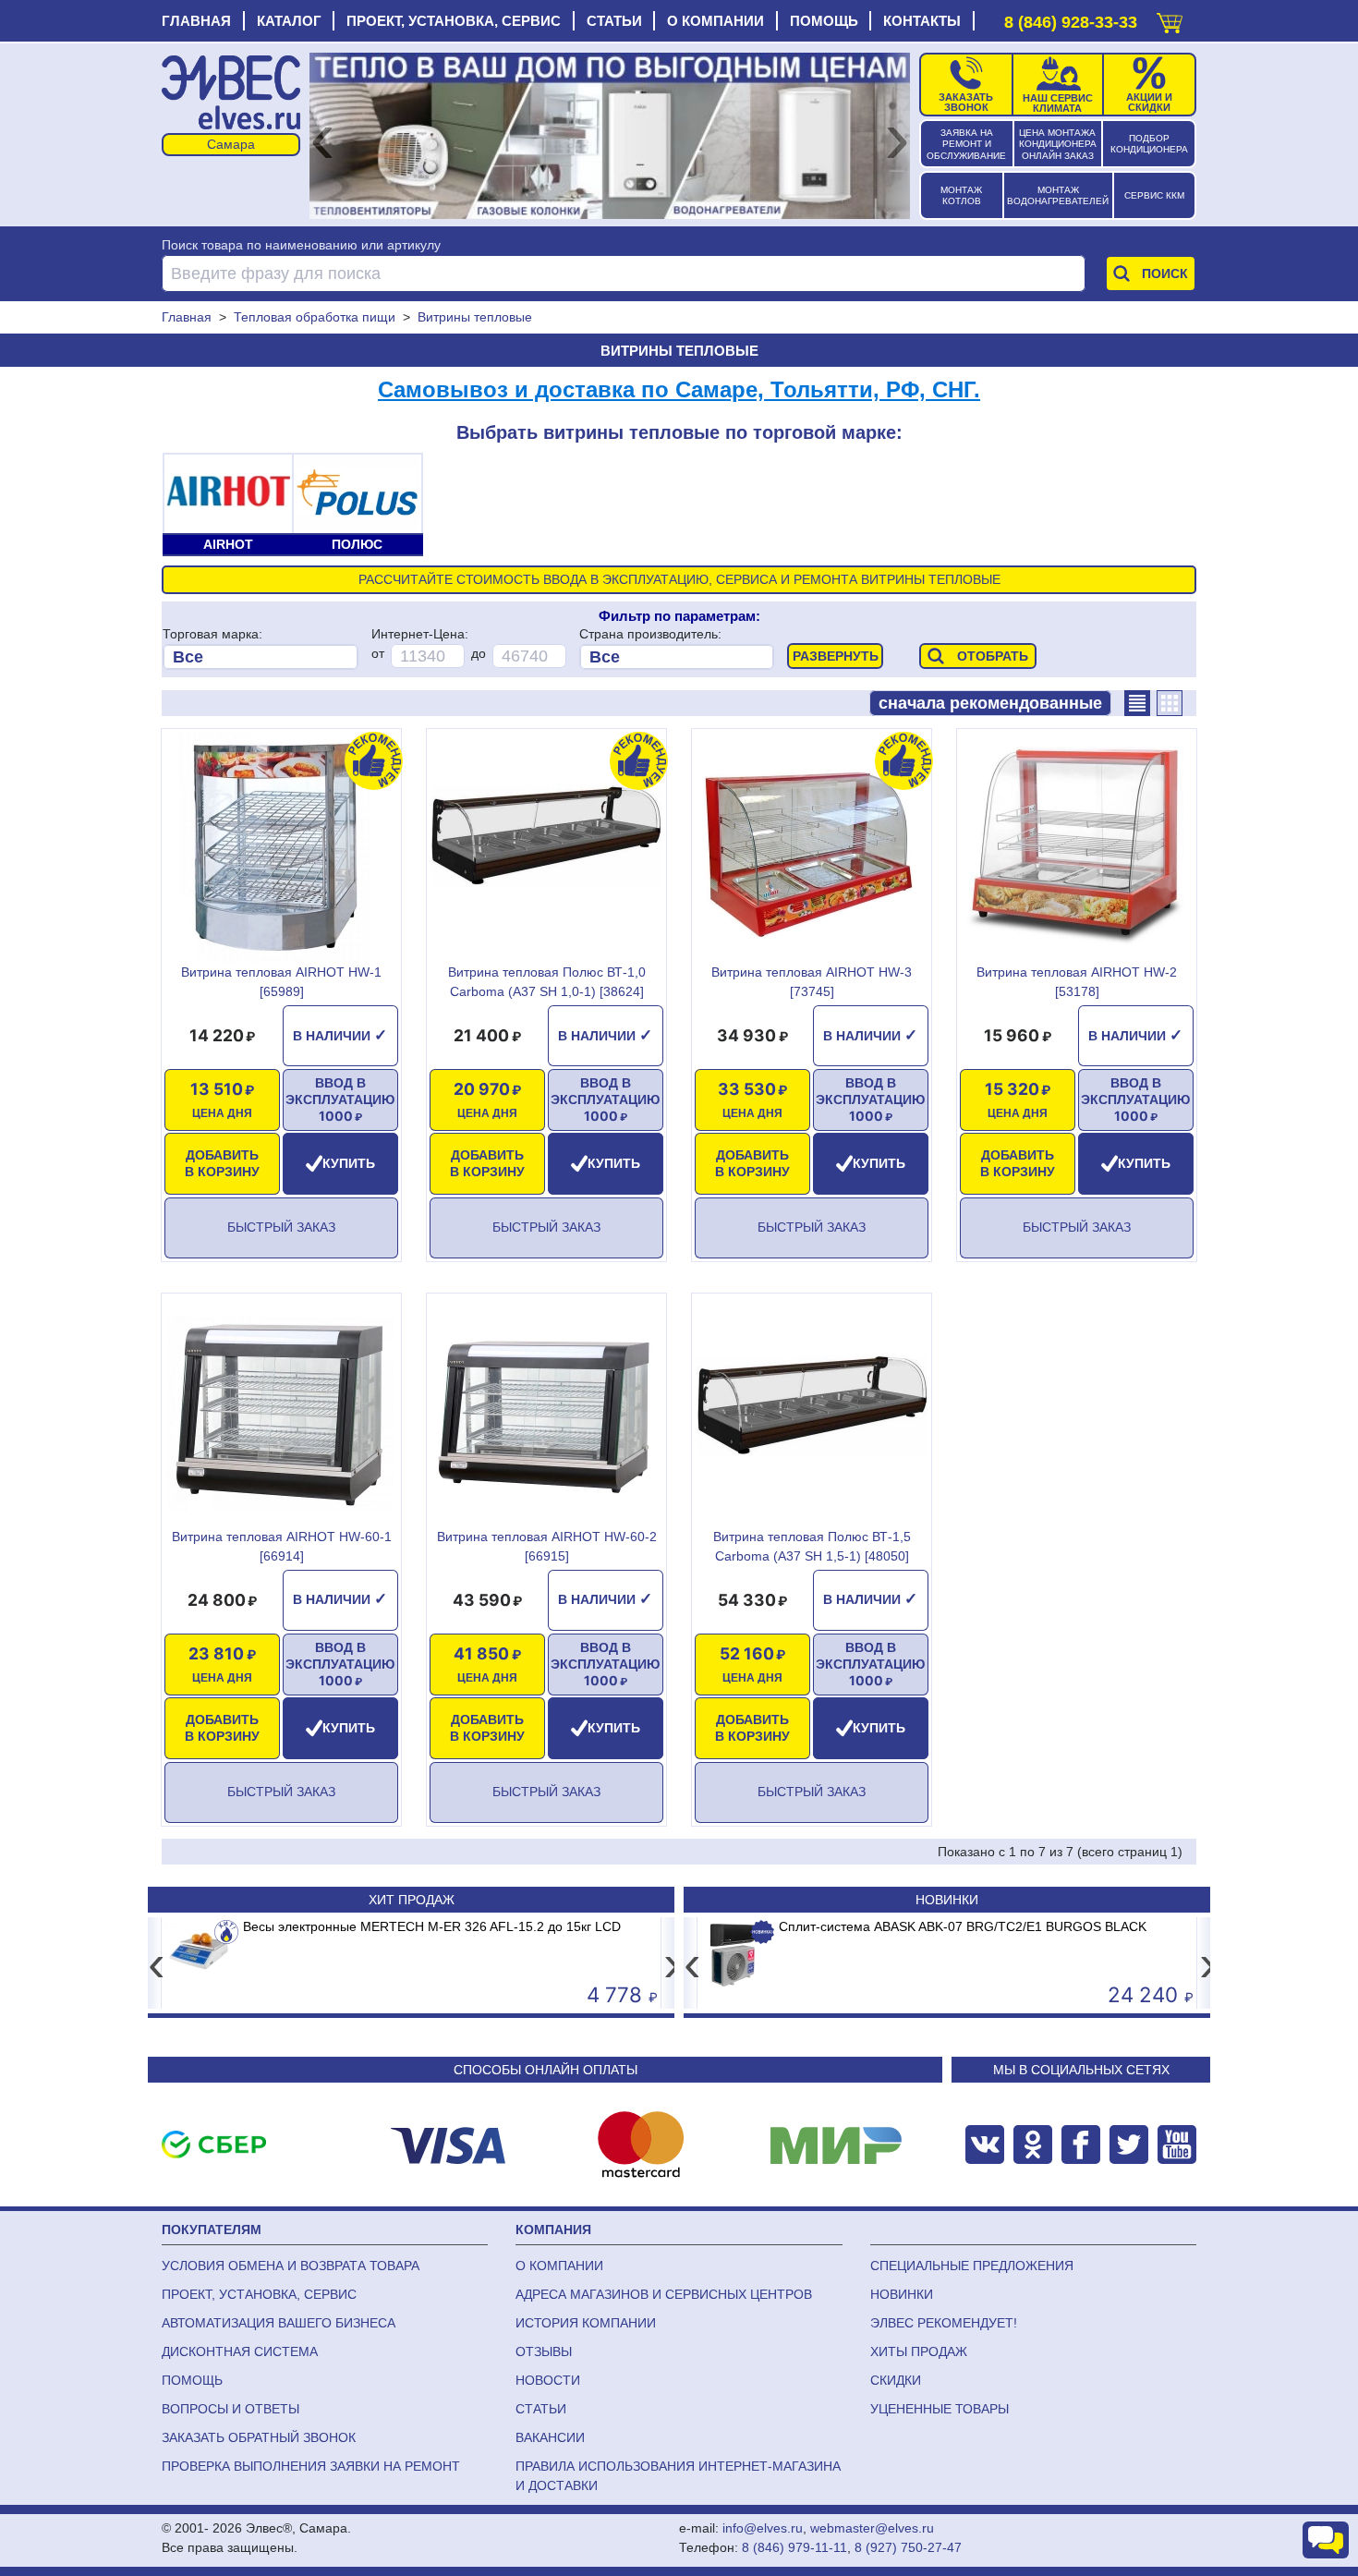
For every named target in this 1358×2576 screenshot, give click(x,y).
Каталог (289, 21)
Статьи (614, 21)
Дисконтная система (240, 2351)
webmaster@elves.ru (872, 2528)
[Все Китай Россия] (677, 657)
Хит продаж (412, 1900)
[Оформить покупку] (1170, 19)
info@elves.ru (763, 2528)
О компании (715, 21)
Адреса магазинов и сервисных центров (664, 2294)
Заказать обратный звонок (259, 2437)
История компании (586, 2323)
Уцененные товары (940, 2409)
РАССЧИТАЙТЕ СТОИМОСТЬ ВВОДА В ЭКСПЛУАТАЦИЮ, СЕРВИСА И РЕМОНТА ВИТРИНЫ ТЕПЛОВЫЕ (679, 579)
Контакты (922, 21)
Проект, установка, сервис (454, 21)
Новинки (947, 1900)
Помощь (824, 21)
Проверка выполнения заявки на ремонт (311, 2466)
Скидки (896, 2380)
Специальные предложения (972, 2266)
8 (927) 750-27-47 (908, 2547)
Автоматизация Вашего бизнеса (279, 2323)
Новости (548, 2380)
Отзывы (544, 2351)
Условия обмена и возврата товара (291, 2266)
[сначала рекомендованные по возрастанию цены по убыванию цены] (990, 703)
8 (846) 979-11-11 (794, 2547)
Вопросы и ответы (230, 2409)
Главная (196, 21)
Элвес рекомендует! (944, 2323)
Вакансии (550, 2437)
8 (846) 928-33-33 (1071, 22)
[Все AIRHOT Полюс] (260, 657)
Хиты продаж (919, 2351)
